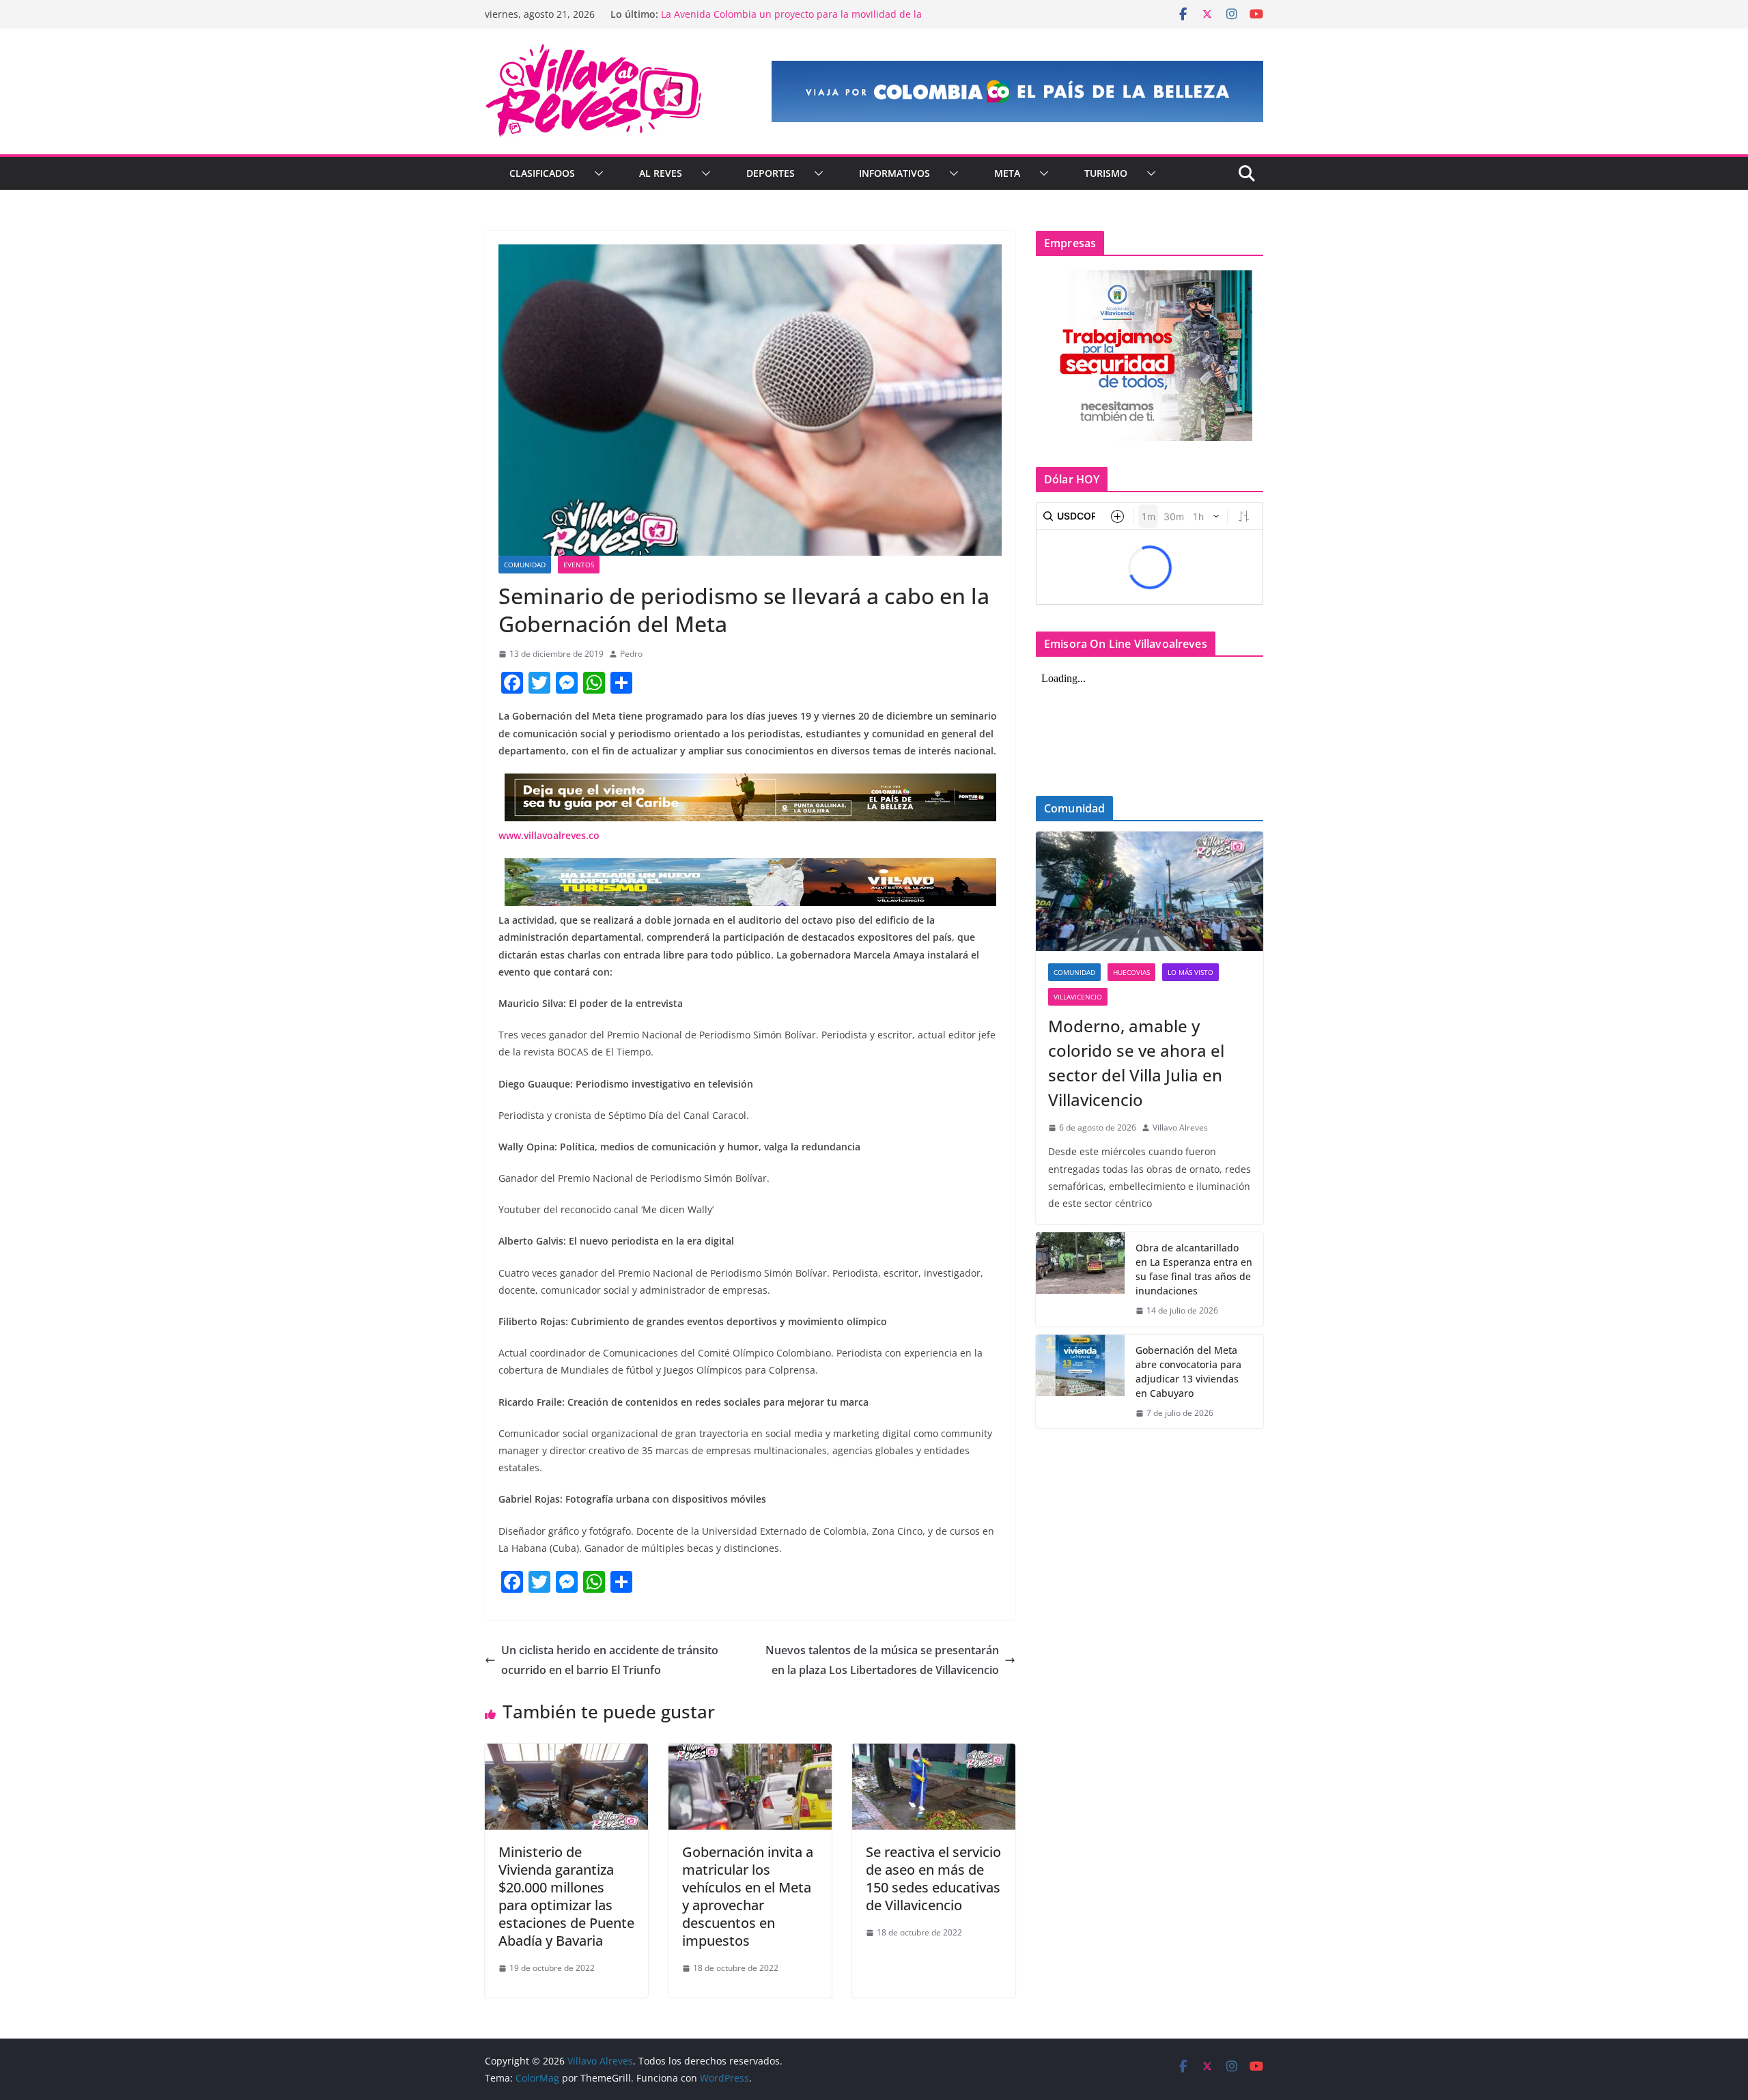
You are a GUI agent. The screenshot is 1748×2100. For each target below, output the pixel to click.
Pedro (631, 654)
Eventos (579, 565)
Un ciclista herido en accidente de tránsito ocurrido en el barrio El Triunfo (610, 1660)
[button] (596, 173)
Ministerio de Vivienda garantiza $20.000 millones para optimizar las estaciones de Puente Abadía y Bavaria (566, 1896)
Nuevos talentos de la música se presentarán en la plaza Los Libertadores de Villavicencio (882, 1660)
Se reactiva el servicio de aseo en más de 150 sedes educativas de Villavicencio (933, 1878)
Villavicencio (1078, 997)
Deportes (771, 173)
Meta (1007, 173)
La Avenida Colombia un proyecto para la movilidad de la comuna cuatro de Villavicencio (791, 21)
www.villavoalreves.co (549, 835)
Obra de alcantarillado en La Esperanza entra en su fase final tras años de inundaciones (1194, 1269)
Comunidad (525, 565)
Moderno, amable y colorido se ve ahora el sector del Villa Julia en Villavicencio (1136, 1063)
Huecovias (1131, 972)
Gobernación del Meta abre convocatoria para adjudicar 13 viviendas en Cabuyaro (1188, 1372)
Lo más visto (1190, 972)
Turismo (1106, 173)
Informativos (894, 173)
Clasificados (542, 173)
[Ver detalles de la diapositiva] (1017, 91)
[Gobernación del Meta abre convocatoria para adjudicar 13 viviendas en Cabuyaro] (1080, 1382)
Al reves (661, 173)
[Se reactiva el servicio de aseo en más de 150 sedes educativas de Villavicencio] (934, 1753)
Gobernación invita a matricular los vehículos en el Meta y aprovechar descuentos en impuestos (748, 1896)
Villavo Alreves (1180, 1127)
